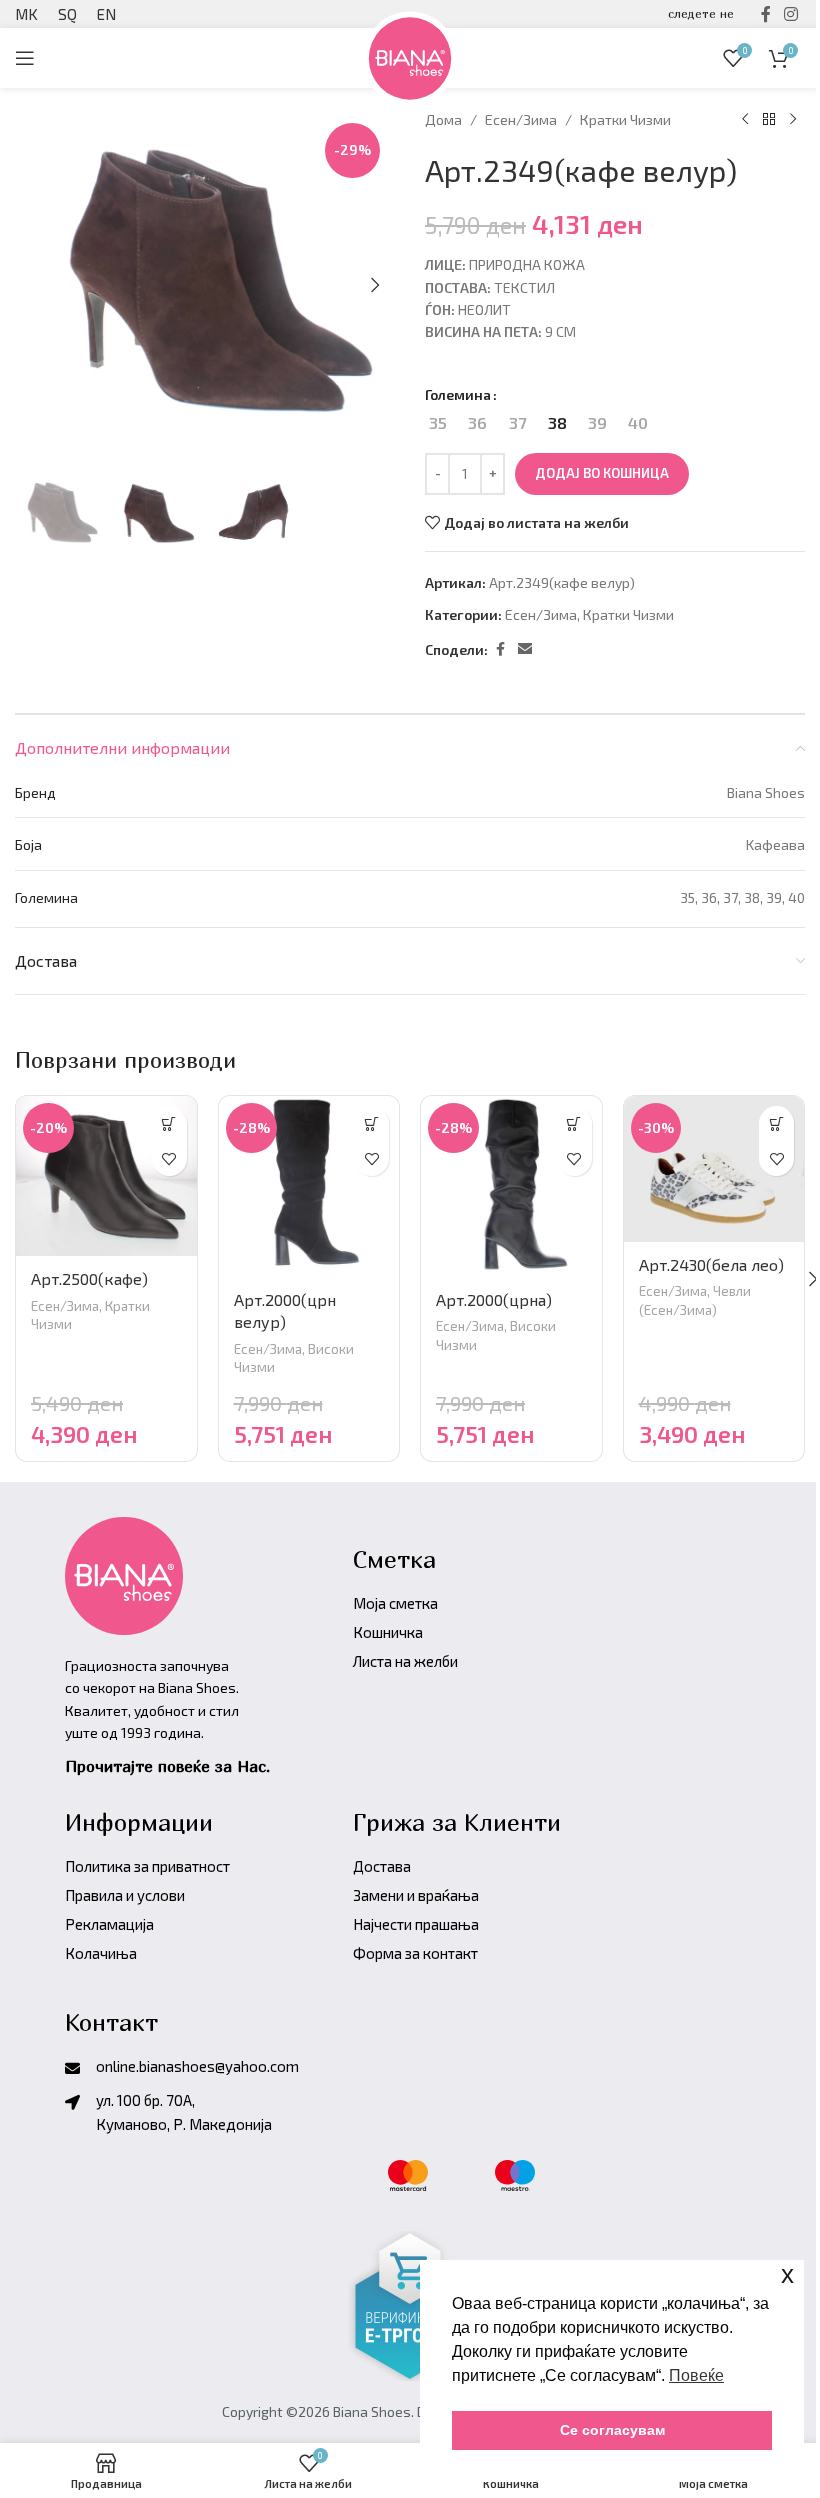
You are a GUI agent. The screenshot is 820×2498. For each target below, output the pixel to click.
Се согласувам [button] (612, 2430)
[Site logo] (410, 55)
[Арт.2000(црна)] (511, 1186)
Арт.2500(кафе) (89, 1278)
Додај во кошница (602, 473)
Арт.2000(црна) (494, 1299)
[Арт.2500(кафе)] (106, 1176)
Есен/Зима (521, 119)
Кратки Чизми (625, 119)
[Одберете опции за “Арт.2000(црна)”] (574, 1123)
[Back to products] (769, 120)
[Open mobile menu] (25, 58)
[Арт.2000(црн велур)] (309, 1186)
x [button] (787, 2274)
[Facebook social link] (500, 649)
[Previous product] (745, 120)
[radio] (437, 423)
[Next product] (793, 120)
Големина (458, 394)
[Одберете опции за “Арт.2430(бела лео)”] (776, 1123)
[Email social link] (525, 649)
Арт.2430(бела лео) (711, 1264)
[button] (375, 285)
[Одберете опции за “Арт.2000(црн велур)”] (371, 1123)
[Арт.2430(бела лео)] (714, 1169)
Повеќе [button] (696, 2375)
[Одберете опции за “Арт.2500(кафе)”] (169, 1123)
